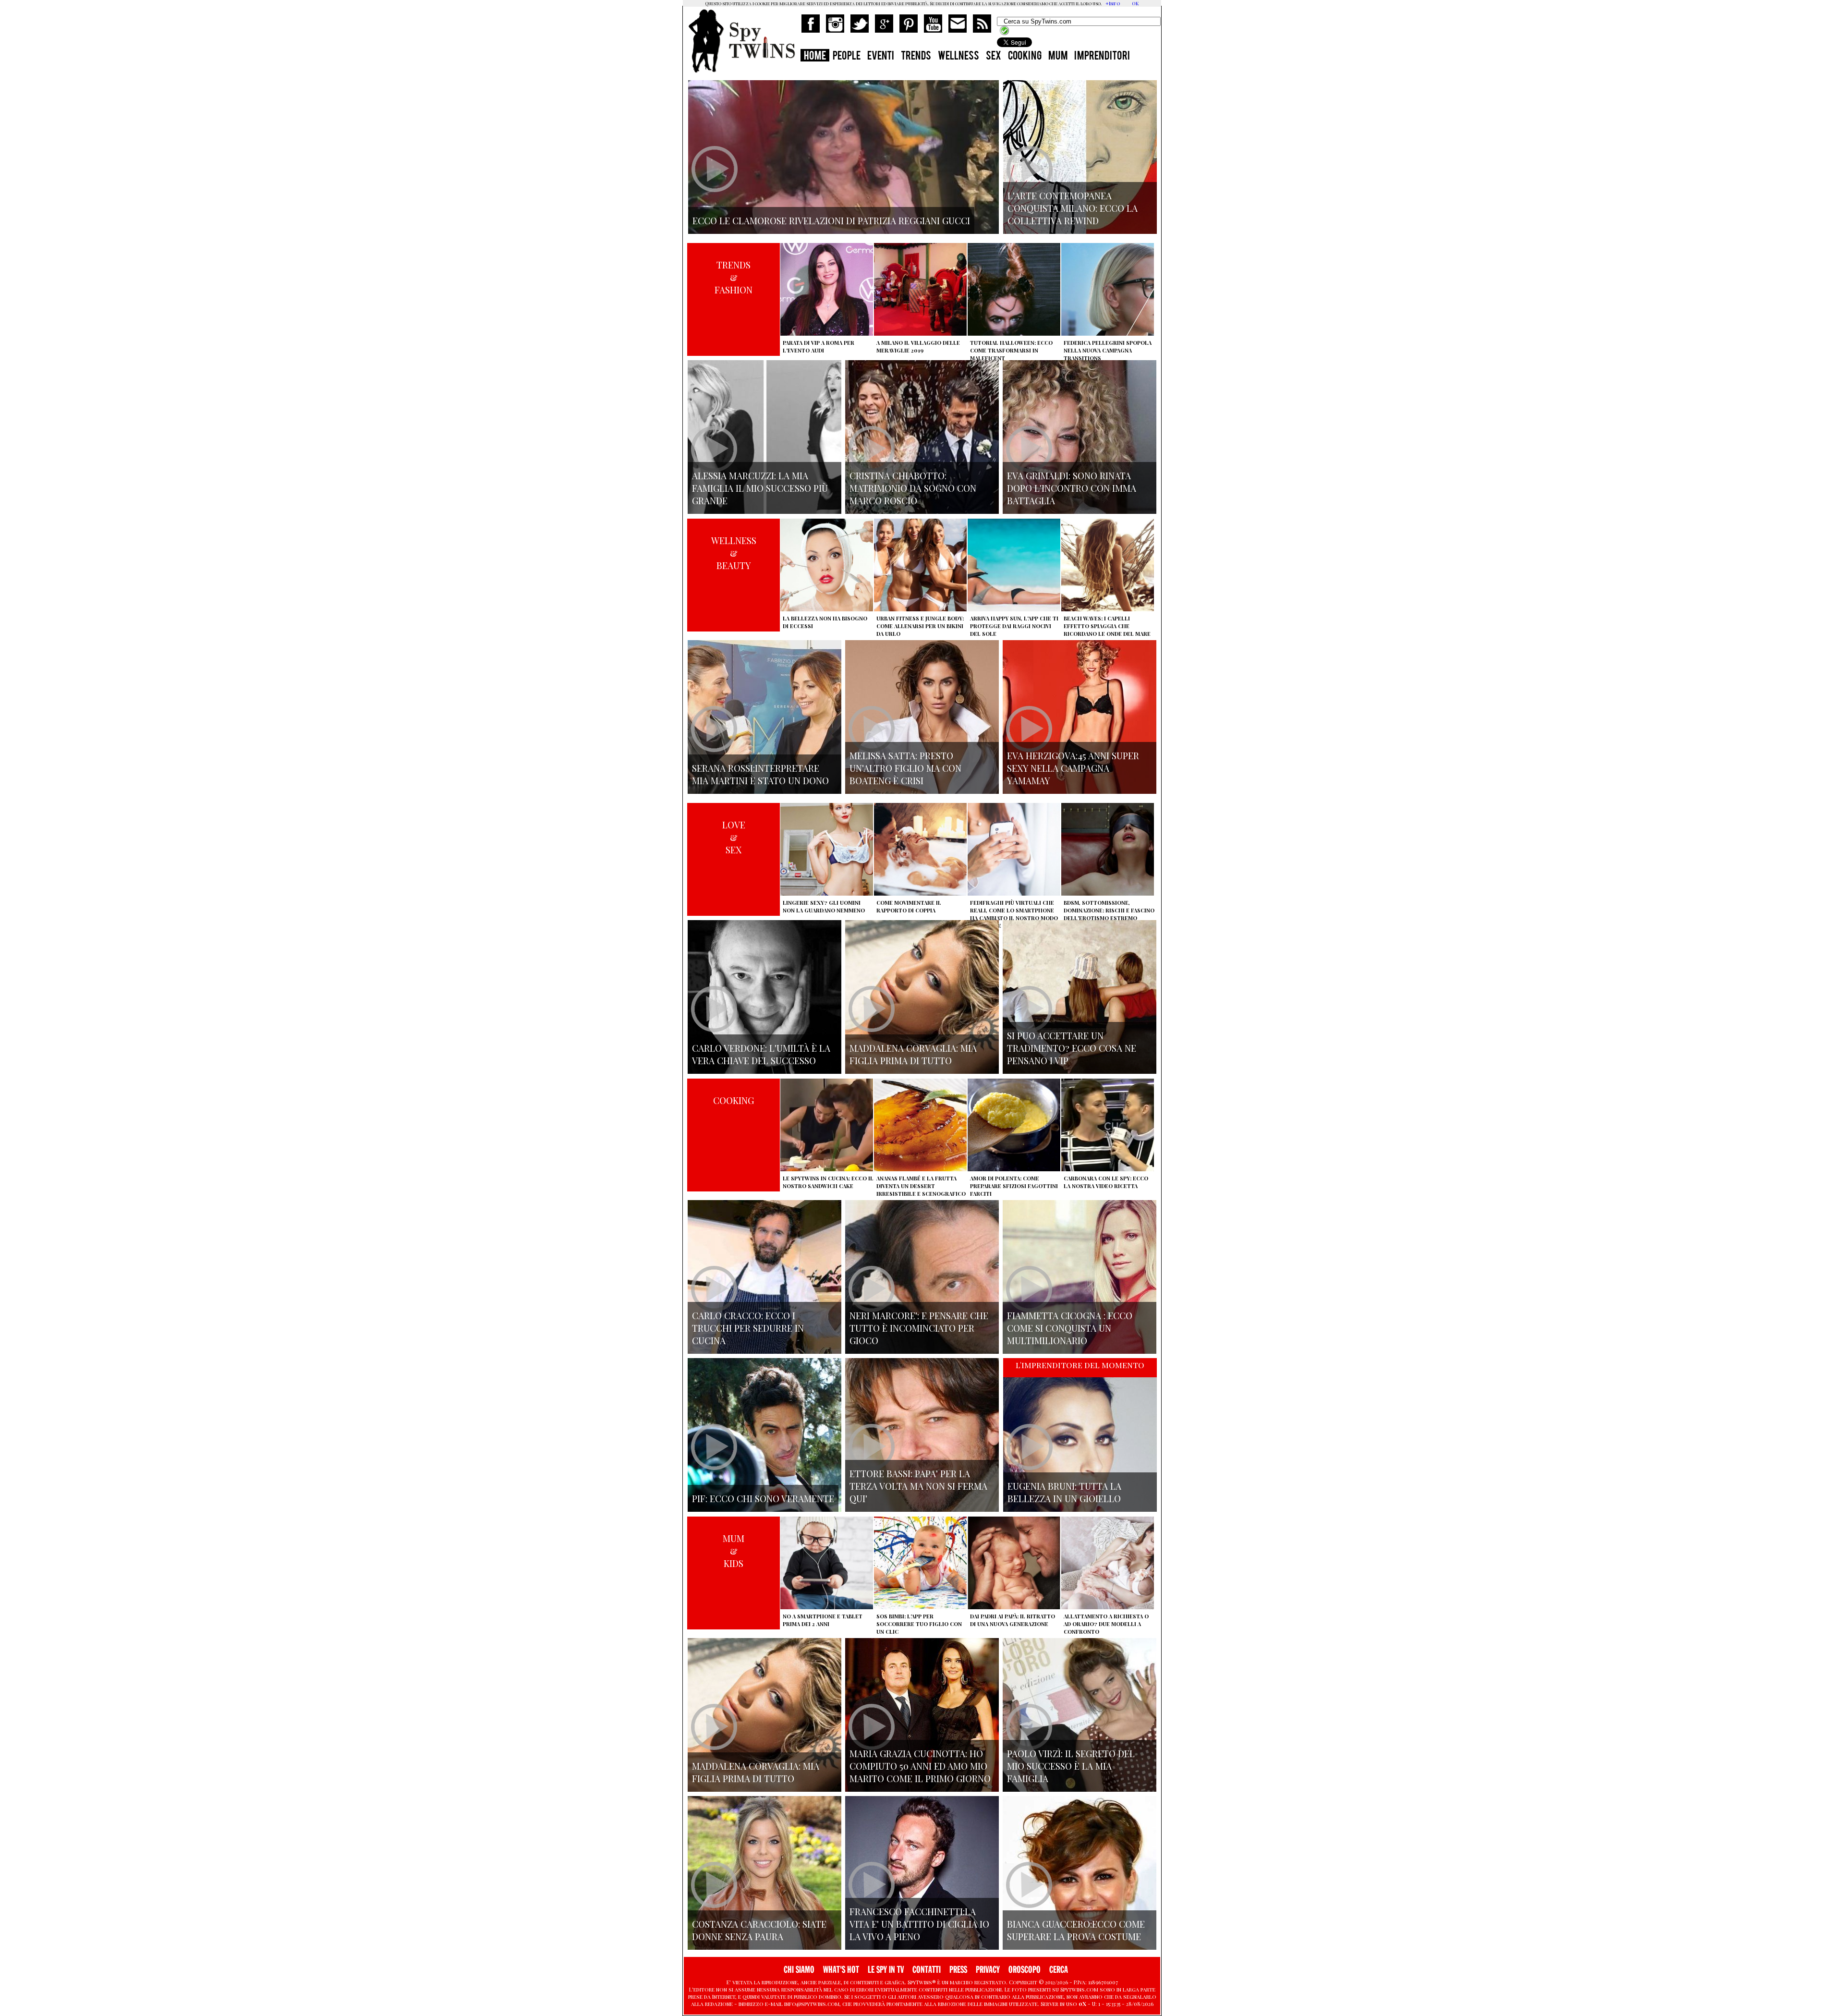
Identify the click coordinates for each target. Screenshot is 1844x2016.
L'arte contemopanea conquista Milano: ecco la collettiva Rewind (1073, 208)
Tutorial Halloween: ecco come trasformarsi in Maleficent (1011, 350)
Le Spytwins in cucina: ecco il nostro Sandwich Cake (828, 1182)
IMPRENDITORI (1102, 57)
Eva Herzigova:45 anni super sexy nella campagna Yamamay (1073, 768)
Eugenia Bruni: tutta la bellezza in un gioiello (1064, 1492)
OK (1135, 3)
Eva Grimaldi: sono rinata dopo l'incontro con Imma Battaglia (1072, 488)
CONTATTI (927, 1970)
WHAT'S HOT (841, 1970)
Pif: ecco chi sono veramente (763, 1498)
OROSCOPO (1025, 1970)
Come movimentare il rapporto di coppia (909, 906)
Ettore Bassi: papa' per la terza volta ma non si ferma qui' (918, 1486)
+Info (1113, 3)
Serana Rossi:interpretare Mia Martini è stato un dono (760, 774)
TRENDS (916, 57)
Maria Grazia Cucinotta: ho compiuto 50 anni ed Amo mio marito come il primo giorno (920, 1766)
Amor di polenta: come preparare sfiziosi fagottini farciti (1014, 1186)
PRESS (958, 1970)
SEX (994, 57)
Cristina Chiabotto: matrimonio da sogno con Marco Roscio (913, 488)
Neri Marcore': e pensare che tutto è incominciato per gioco (919, 1328)
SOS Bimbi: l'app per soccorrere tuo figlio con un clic (919, 1624)
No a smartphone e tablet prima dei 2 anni (823, 1620)
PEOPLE (847, 57)
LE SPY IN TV (886, 1970)
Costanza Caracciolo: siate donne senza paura (759, 1930)
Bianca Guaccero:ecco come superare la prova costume (1076, 1930)
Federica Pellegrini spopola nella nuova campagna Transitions (1108, 350)
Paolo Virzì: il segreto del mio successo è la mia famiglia (1071, 1766)
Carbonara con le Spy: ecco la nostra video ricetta (1106, 1182)
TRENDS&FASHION (734, 277)
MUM (1058, 57)
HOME (815, 57)
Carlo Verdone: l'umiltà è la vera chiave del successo (761, 1054)
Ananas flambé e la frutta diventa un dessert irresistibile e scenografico (921, 1186)
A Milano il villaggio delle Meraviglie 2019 (918, 346)
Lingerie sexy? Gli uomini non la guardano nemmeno (824, 906)
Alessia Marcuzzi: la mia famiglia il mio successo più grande (760, 488)
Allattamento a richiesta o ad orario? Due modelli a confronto (1106, 1624)
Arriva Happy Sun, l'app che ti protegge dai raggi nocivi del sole (1014, 626)
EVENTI (881, 57)
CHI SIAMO (799, 1970)
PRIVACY (988, 1970)
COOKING (1025, 57)
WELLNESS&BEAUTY (734, 553)
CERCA (1059, 1970)
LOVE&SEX (734, 837)
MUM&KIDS (734, 1551)
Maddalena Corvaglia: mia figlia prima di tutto (913, 1054)
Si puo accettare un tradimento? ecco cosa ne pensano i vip (1072, 1048)
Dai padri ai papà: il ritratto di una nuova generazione (1013, 1620)
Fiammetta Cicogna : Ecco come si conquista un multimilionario (1070, 1328)
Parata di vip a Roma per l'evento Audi (819, 346)
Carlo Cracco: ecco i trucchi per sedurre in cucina (748, 1328)
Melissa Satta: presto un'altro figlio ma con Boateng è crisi (905, 768)
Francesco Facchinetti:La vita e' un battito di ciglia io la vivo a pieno (919, 1924)
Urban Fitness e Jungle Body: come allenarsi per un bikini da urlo (920, 626)
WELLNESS (958, 57)
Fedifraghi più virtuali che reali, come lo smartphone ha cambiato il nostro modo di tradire (1014, 914)
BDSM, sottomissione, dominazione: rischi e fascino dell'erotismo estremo (1109, 910)
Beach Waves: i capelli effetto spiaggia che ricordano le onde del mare (1107, 626)
